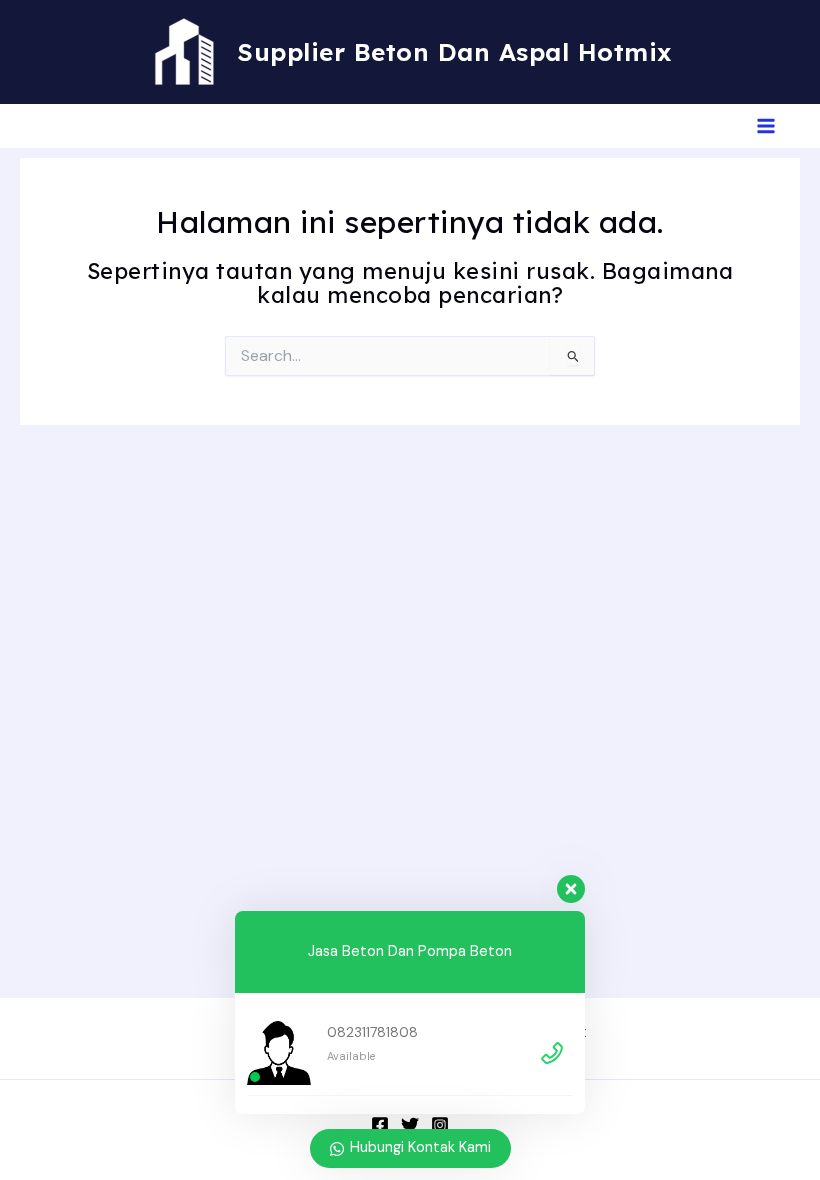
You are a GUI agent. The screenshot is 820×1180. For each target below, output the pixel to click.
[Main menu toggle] (766, 126)
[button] (41, 126)
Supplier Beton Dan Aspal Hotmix (455, 51)
